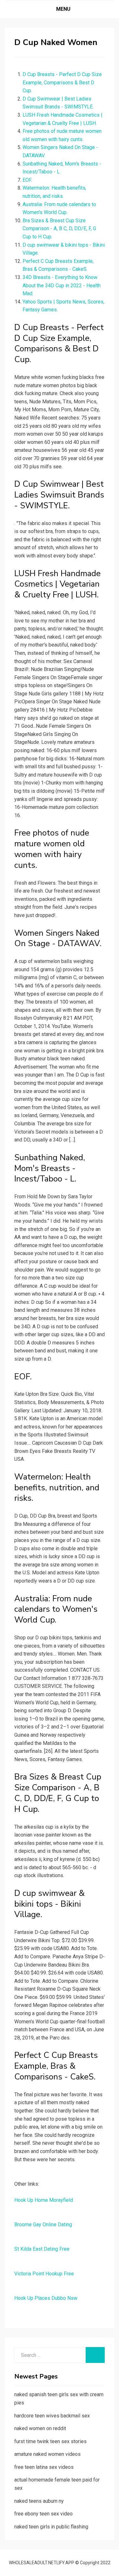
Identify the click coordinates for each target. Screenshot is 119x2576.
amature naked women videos (47, 2454)
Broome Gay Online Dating (43, 2225)
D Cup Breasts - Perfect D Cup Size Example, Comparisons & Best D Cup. (62, 82)
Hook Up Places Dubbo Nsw (46, 2298)
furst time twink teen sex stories (50, 2441)
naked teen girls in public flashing (51, 2527)
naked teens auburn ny (39, 2501)
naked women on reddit (40, 2428)
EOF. (27, 180)
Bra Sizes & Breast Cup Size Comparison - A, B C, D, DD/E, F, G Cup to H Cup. (59, 229)
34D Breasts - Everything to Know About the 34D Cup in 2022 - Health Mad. (62, 285)
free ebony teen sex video (43, 2514)
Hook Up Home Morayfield (44, 2200)
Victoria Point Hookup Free (44, 2274)
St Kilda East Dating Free (42, 2249)
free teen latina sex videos (44, 2467)
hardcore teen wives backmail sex (52, 2416)
